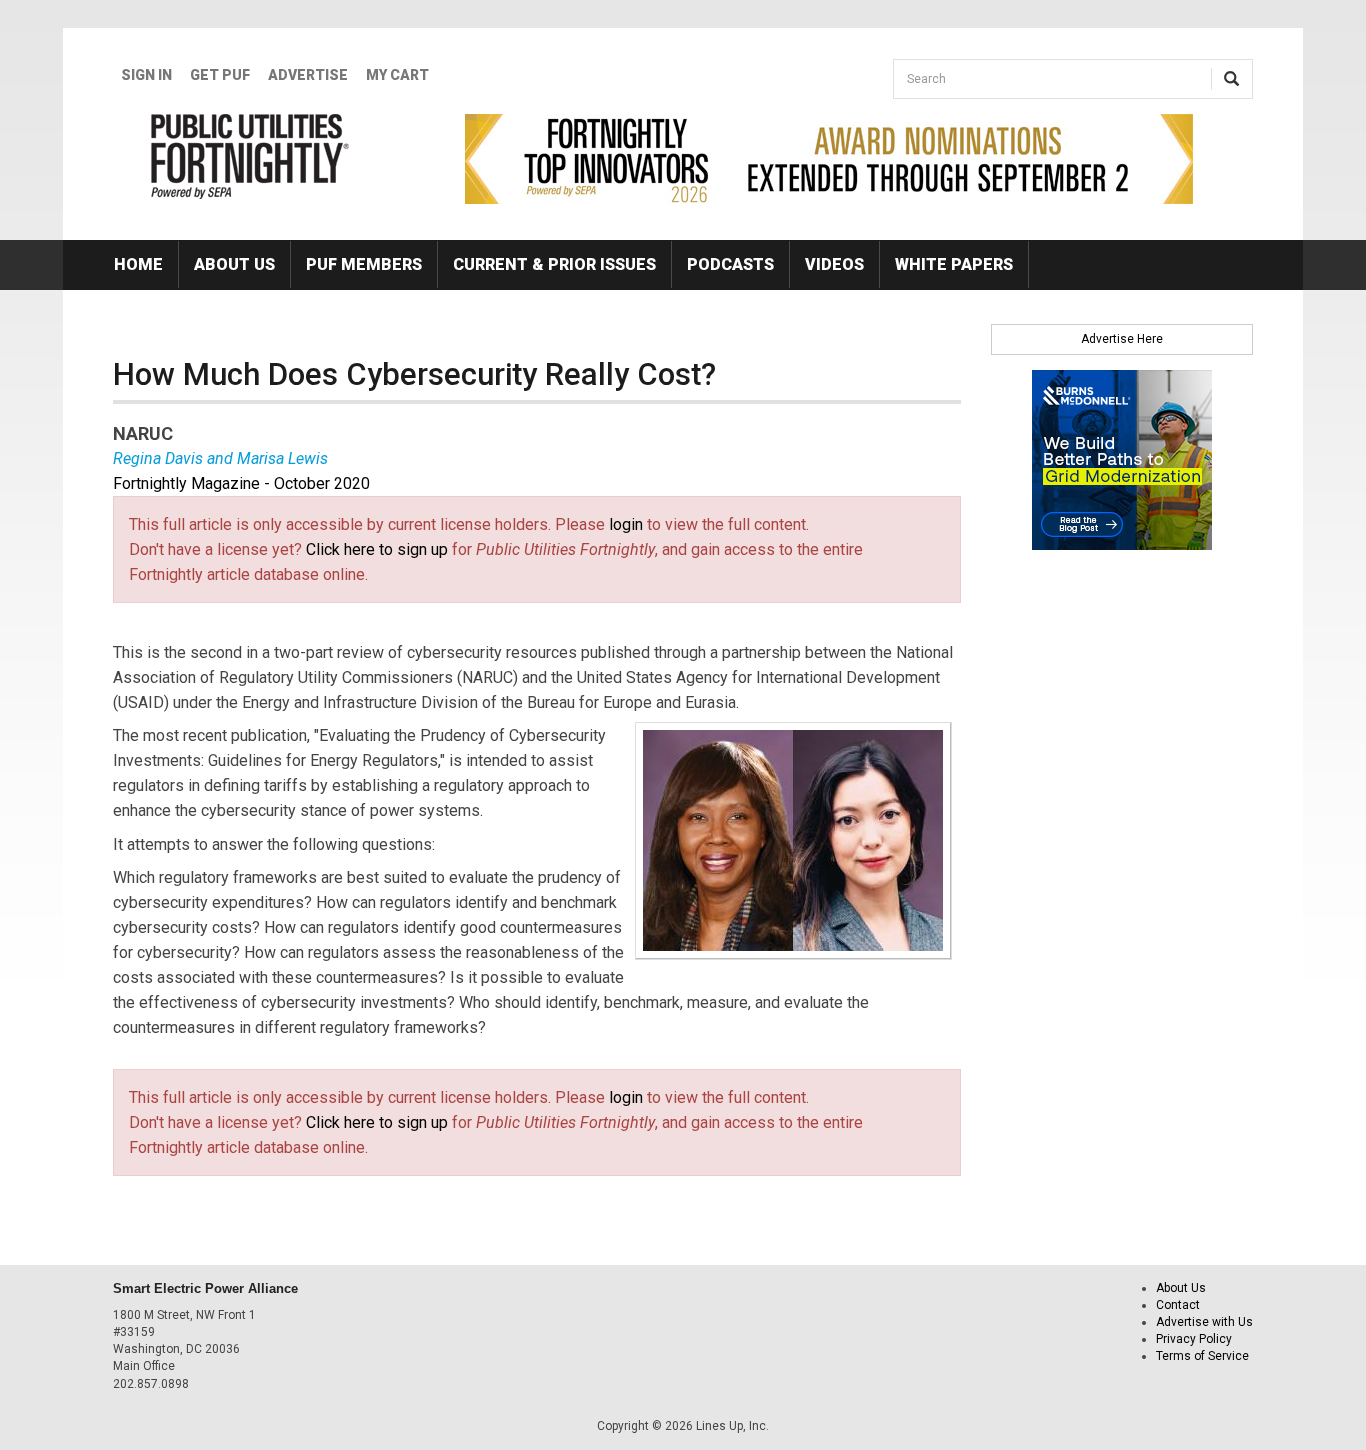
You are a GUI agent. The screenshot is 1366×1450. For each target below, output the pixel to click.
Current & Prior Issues (554, 264)
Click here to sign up (377, 549)
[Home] (250, 156)
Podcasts (730, 264)
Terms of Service (1202, 1356)
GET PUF (220, 75)
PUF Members (364, 264)
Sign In (146, 75)
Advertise (308, 75)
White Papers (954, 264)
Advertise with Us (1204, 1322)
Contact (1178, 1305)
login (626, 524)
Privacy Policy (1194, 1339)
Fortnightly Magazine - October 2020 (241, 483)
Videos (834, 264)
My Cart (397, 75)
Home (138, 264)
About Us (234, 264)
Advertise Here (1122, 339)
